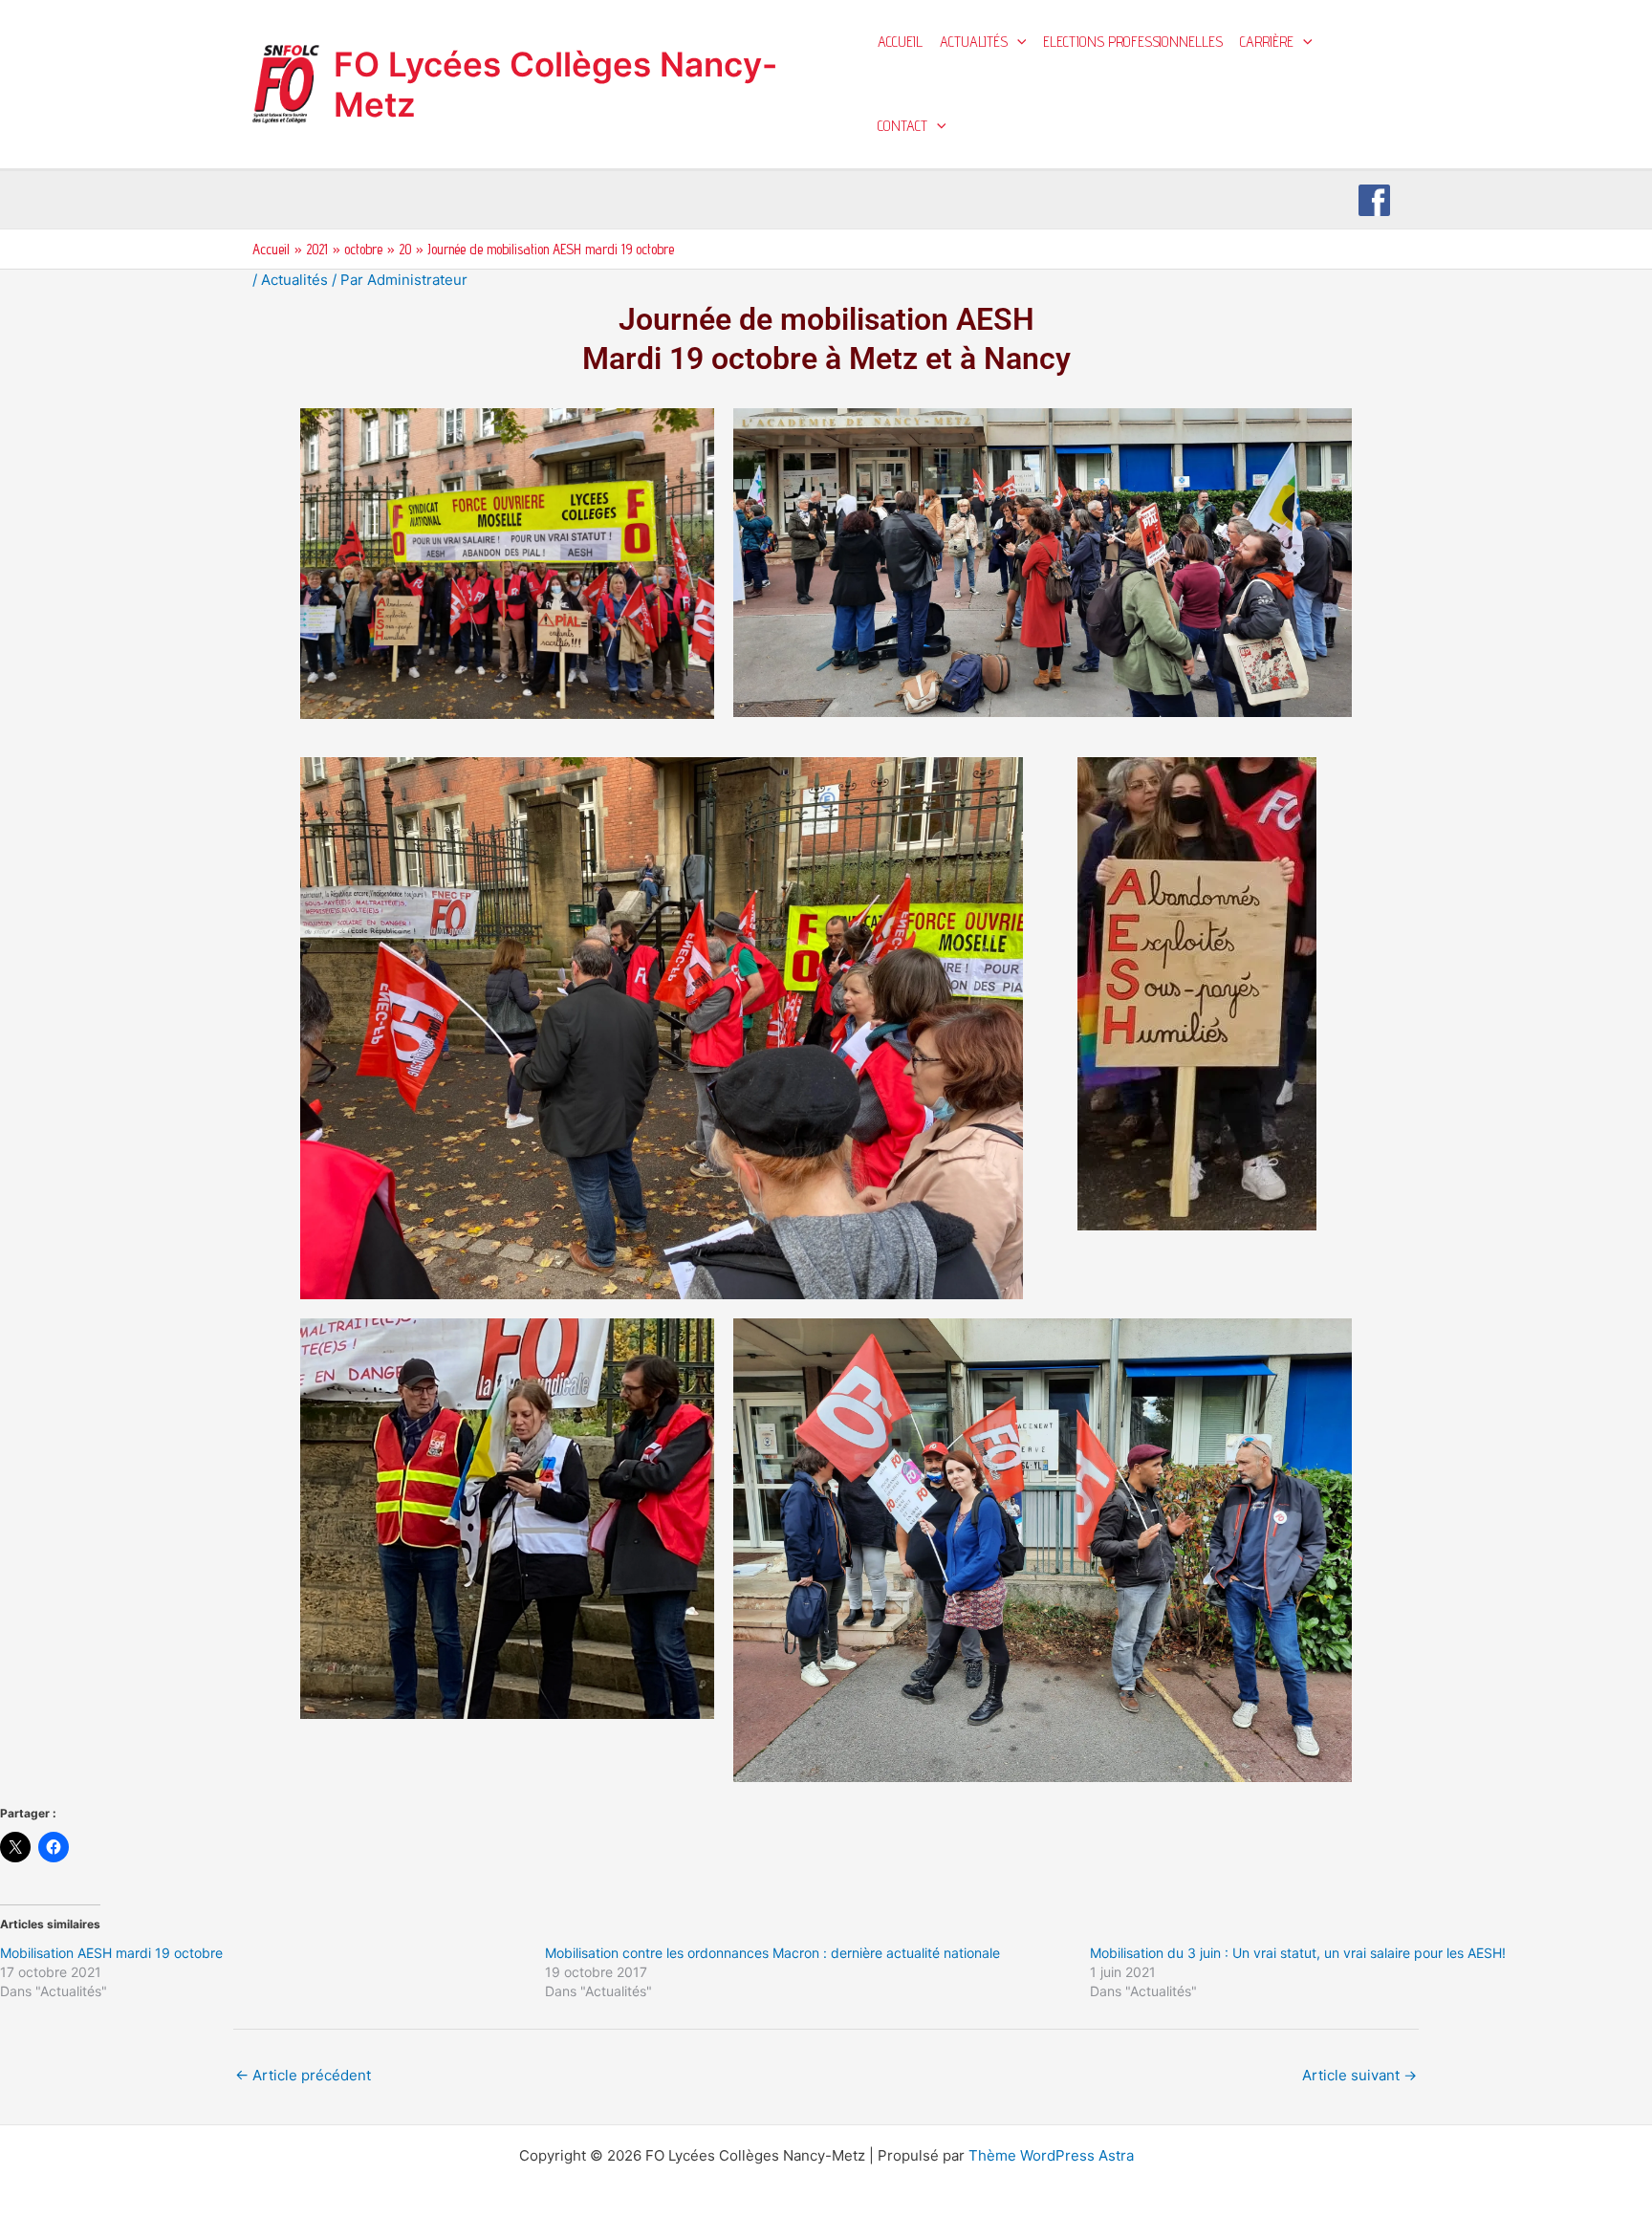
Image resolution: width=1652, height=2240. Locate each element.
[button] (1017, 42)
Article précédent (303, 2075)
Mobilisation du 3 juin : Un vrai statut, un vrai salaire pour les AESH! (1298, 1953)
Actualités (974, 42)
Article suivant (1359, 2075)
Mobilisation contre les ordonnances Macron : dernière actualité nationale (772, 1953)
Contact (902, 126)
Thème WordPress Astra (1051, 2155)
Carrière (1267, 42)
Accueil (900, 42)
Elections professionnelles (1133, 42)
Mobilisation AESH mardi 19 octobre (111, 1953)
